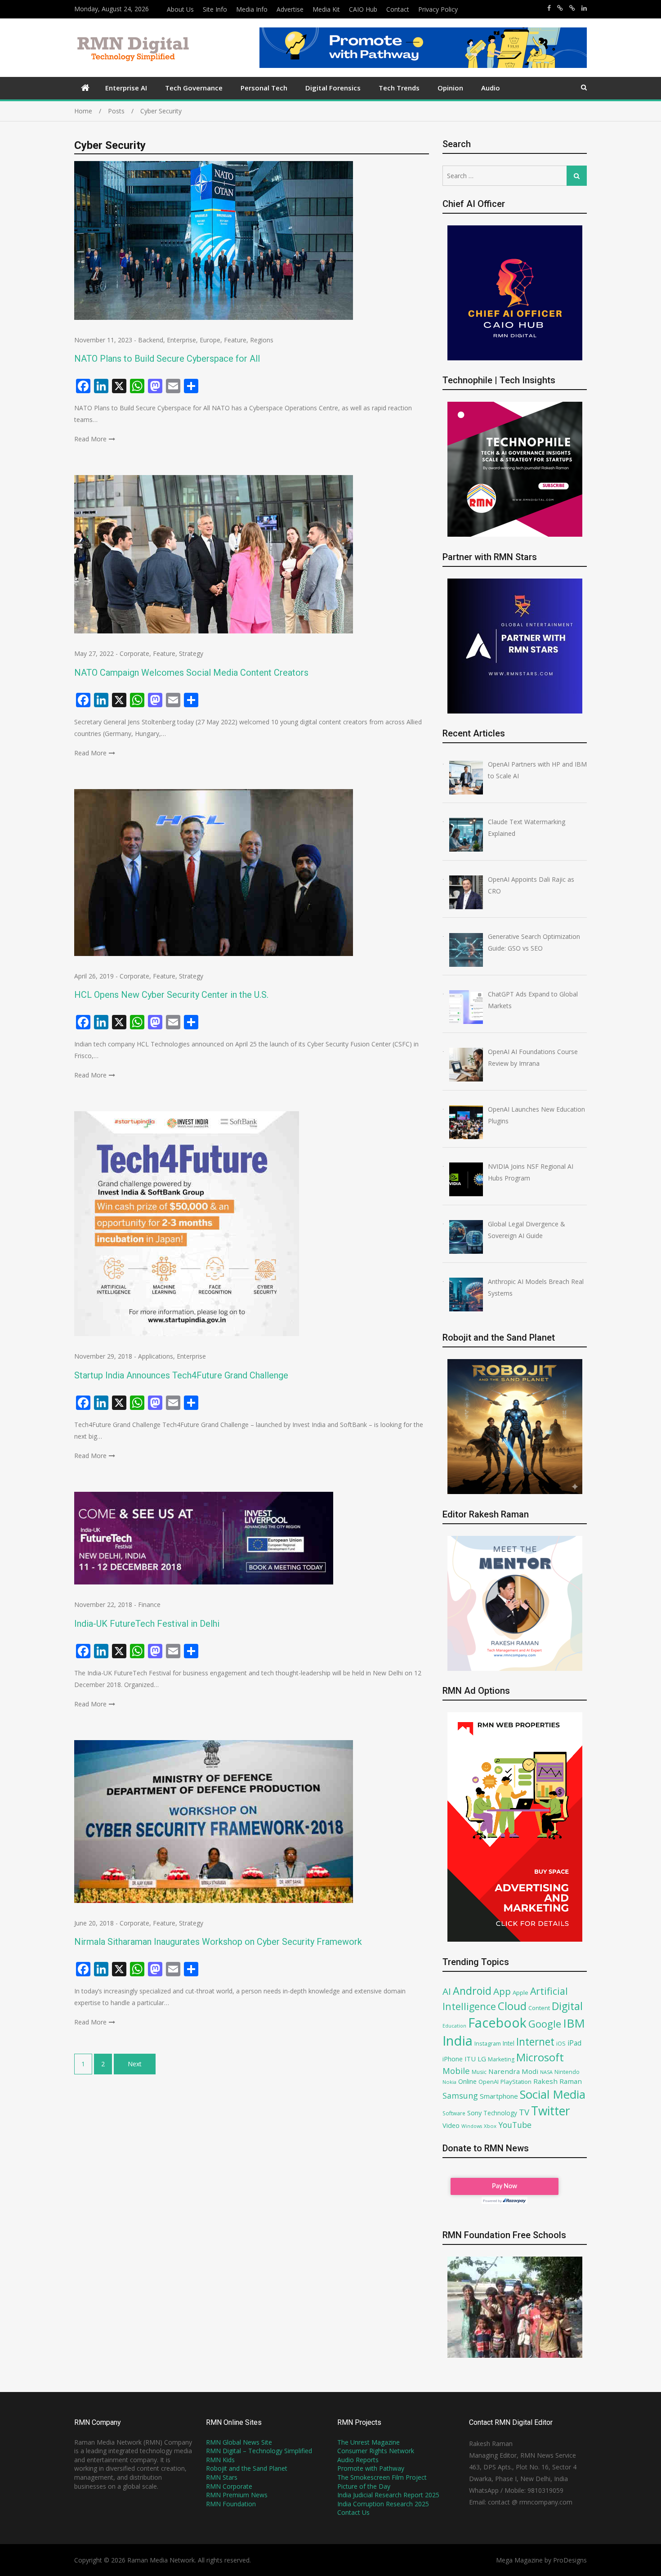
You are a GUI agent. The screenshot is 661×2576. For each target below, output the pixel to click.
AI (447, 1991)
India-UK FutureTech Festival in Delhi (147, 1624)
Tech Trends (399, 88)
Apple (520, 1993)
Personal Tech (264, 88)
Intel (509, 2043)
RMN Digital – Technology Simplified (259, 2451)
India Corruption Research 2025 (383, 2504)
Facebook (497, 2022)
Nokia (449, 2082)
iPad (574, 2043)
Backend (151, 340)
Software (454, 2113)
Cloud (512, 2006)
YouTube (515, 2125)
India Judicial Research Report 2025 (388, 2495)
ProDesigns (570, 2560)
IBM (574, 2023)
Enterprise (181, 340)
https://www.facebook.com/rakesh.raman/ (549, 8)
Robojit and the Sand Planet (247, 2468)
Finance (149, 1604)
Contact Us (353, 2512)
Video (451, 2125)
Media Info (252, 9)
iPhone (453, 2059)
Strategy (191, 653)
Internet (535, 2042)
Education (454, 2026)
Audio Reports (358, 2460)
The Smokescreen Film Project (382, 2477)
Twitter (551, 2111)
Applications (156, 1356)
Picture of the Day (364, 2486)
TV (524, 2112)
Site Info (215, 9)
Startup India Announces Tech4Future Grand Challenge (181, 1375)
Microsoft (540, 2057)
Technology (500, 2113)
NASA (546, 2072)
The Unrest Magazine (368, 2442)
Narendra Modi (513, 2071)
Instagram (488, 2044)
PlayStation (516, 2082)
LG (482, 2059)
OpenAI (489, 2082)
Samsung (460, 2096)
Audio (491, 88)
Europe (210, 340)
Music (479, 2072)
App (502, 1991)
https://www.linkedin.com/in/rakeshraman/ (584, 8)
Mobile (456, 2071)
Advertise (290, 9)
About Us (180, 9)
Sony (474, 2113)
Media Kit (326, 9)
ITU (470, 2059)
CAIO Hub (363, 9)
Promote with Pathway (371, 2468)
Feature (235, 340)
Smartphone (499, 2096)
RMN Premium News (237, 2495)
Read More (90, 439)
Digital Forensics (333, 88)
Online (467, 2081)
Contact (398, 9)
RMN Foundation (231, 2504)
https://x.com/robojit (572, 8)
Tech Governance (194, 88)
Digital (567, 2006)
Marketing (501, 2059)
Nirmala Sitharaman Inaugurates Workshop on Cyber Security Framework (218, 1942)
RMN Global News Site (239, 2442)
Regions (262, 340)
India (458, 2041)
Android (472, 1991)
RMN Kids (220, 2460)
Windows (472, 2126)
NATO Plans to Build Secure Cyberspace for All (167, 359)
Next (135, 2064)
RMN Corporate (229, 2486)
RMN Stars (222, 2477)
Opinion (450, 88)
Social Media (553, 2094)
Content (539, 2008)
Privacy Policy (438, 9)
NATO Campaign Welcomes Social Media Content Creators (192, 673)
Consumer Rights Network (376, 2451)
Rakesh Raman (558, 2081)
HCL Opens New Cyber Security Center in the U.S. (171, 995)
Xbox (490, 2126)
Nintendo (567, 2072)
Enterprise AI (126, 88)
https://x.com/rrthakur (560, 8)
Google (545, 2024)
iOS (561, 2043)
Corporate (134, 653)
